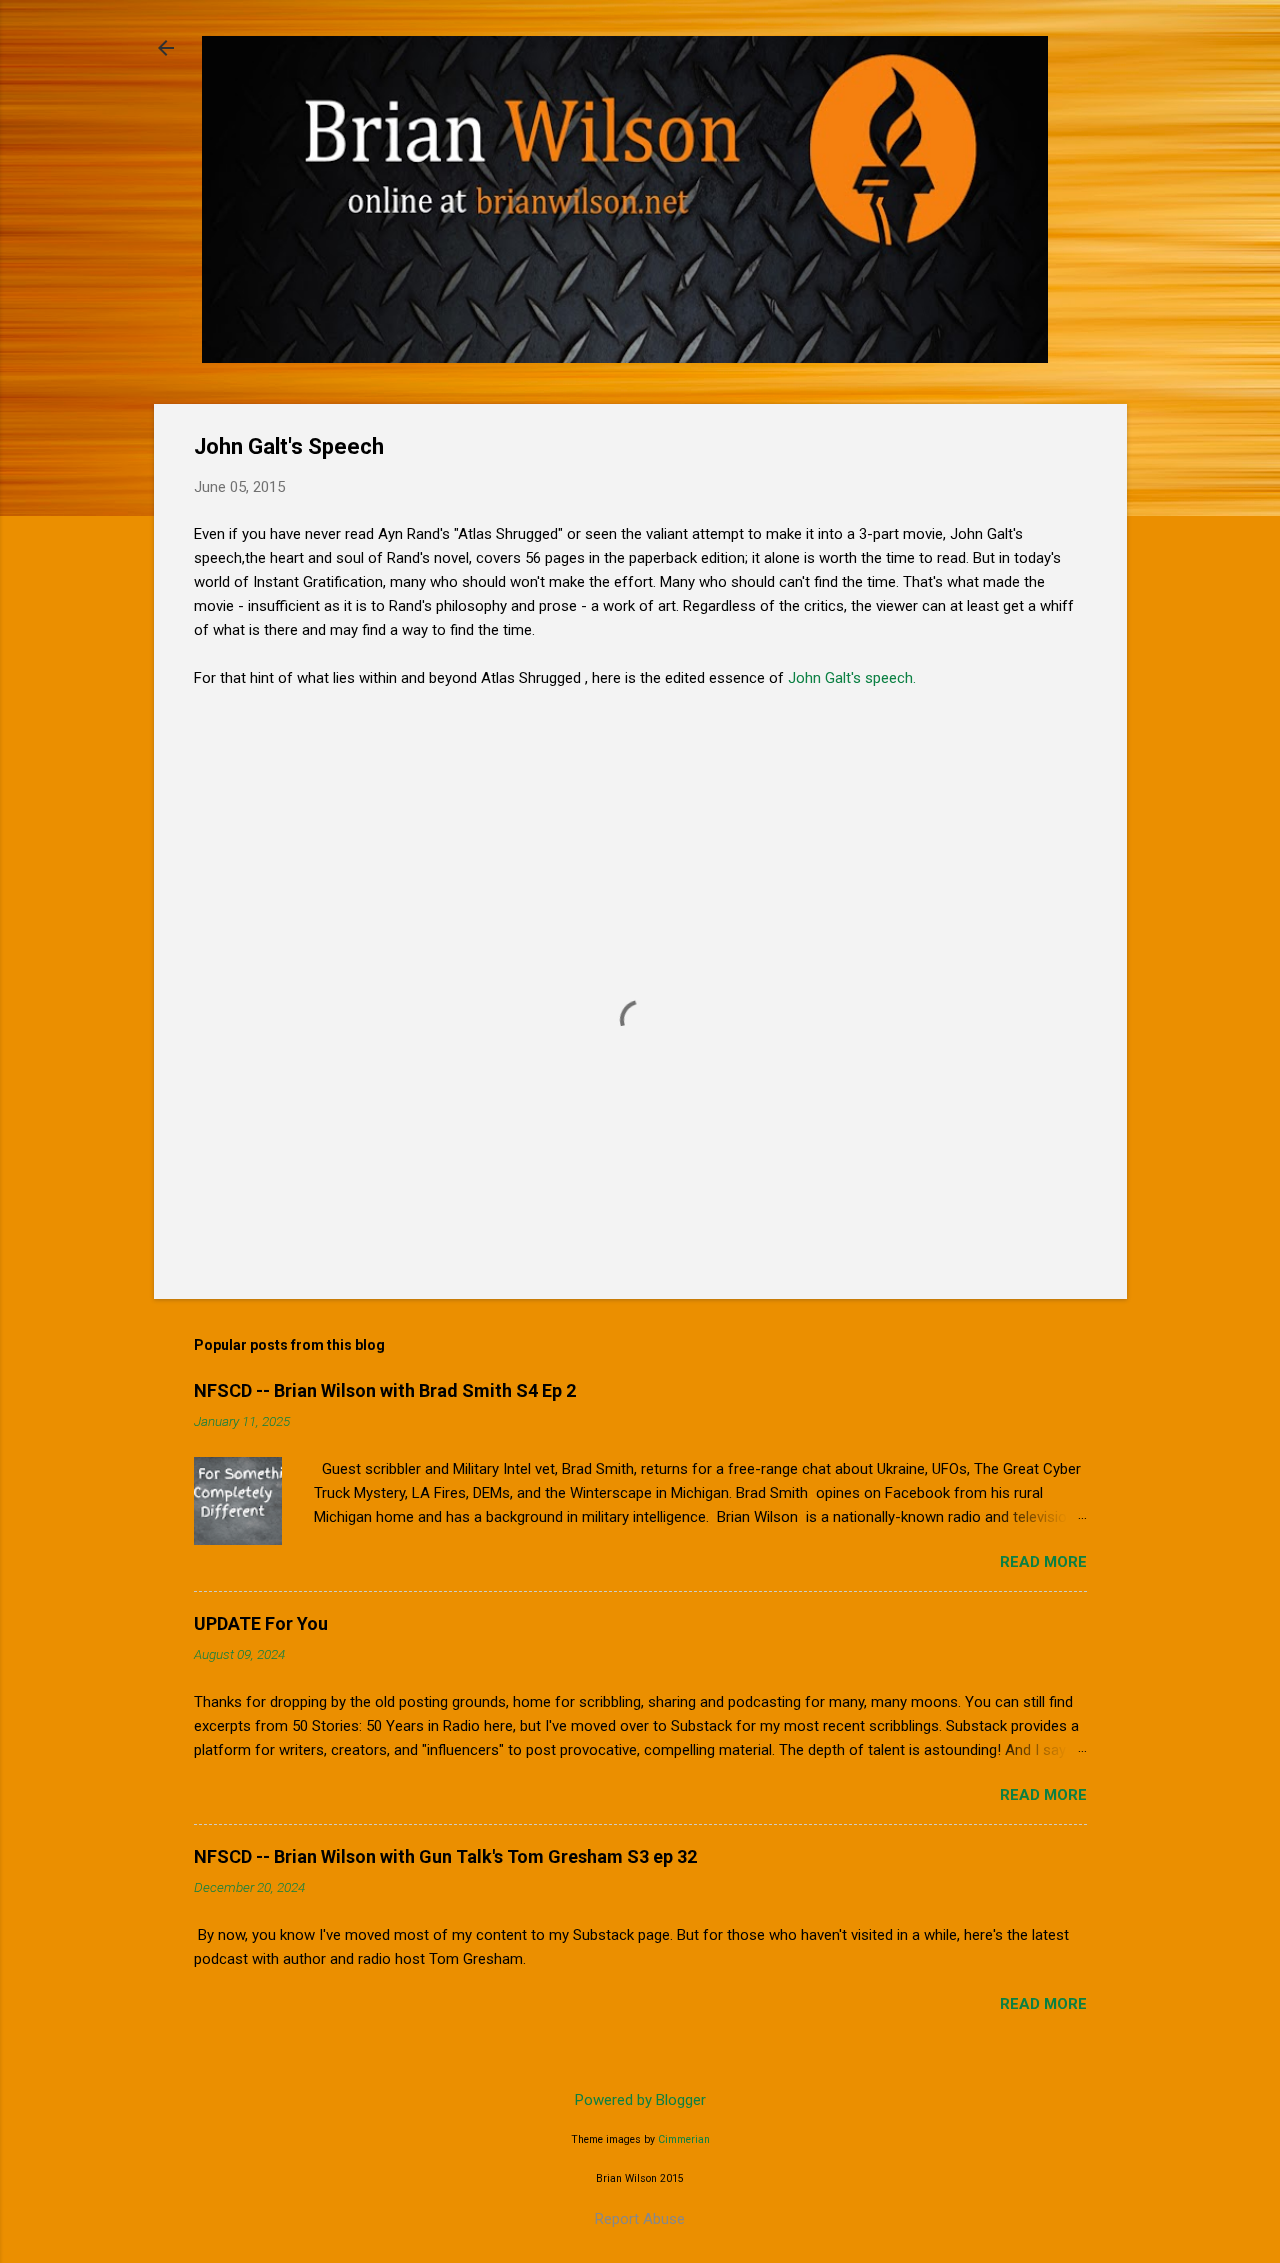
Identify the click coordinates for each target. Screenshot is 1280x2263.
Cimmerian (684, 2139)
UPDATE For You (261, 1623)
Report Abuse (640, 2219)
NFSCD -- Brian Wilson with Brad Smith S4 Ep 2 (385, 1390)
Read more (1043, 1562)
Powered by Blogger (640, 2100)
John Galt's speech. (852, 678)
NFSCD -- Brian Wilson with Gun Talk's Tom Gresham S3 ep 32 (445, 1856)
